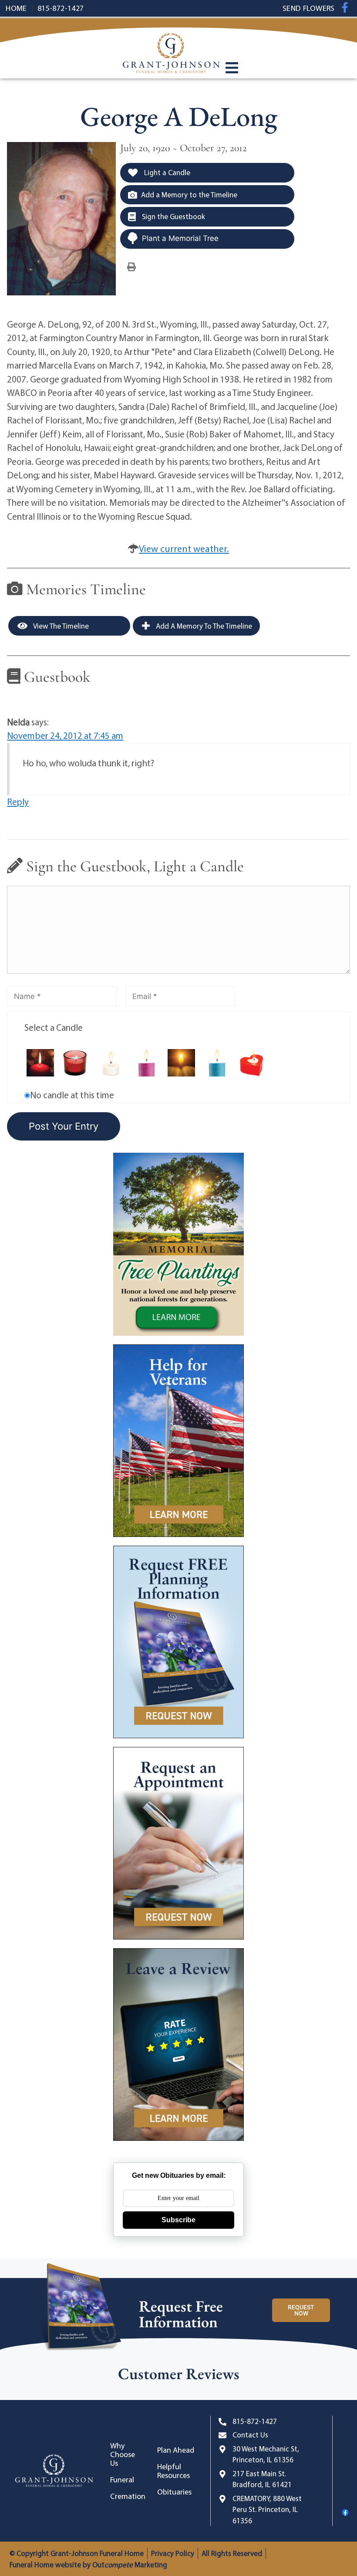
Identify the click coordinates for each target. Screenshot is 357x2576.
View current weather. (184, 548)
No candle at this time (72, 1095)
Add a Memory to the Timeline (189, 195)
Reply (18, 802)
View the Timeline (60, 626)
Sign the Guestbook (173, 216)
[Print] (131, 266)
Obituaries (174, 2492)
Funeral (122, 2480)
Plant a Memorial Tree (180, 238)
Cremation (128, 2496)
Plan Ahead (176, 2450)
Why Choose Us (123, 2454)
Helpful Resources (173, 2471)
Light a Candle (166, 172)
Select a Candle (54, 1027)
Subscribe (178, 2220)
